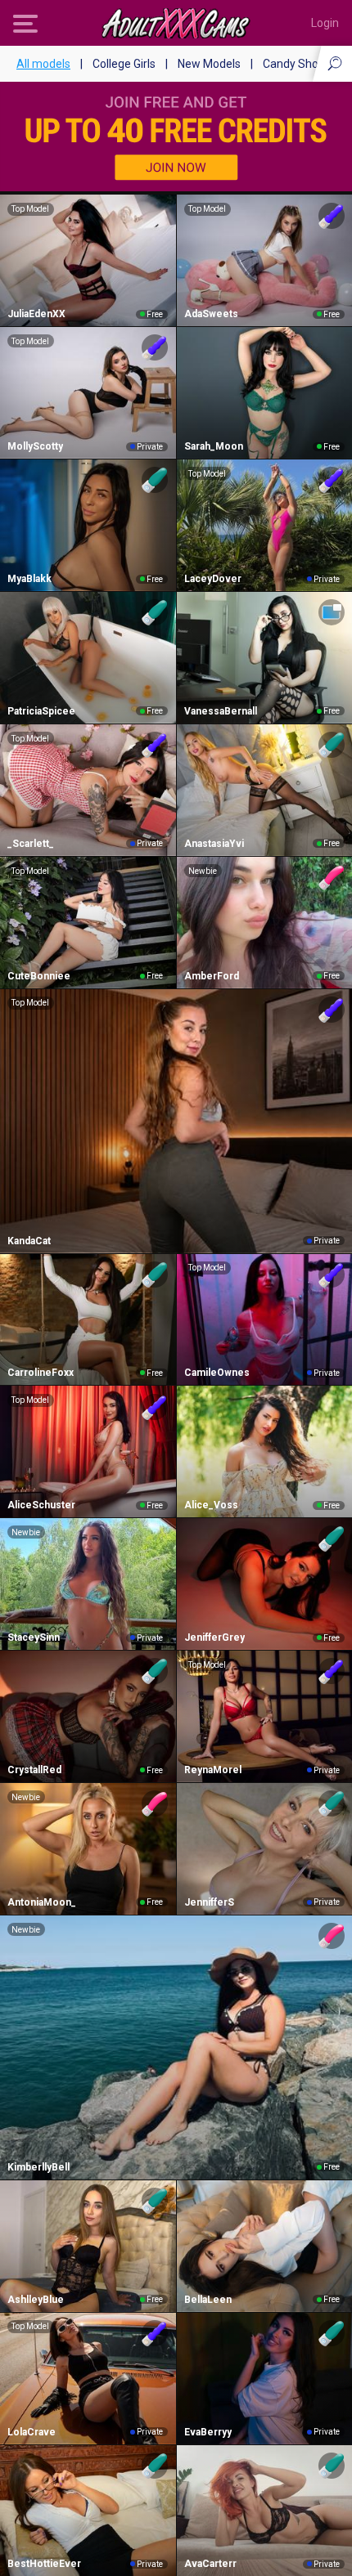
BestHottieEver (44, 2564)
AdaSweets (211, 314)
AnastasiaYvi (214, 844)
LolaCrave (32, 2432)
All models (43, 64)
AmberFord (212, 976)
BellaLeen (208, 2300)
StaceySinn (34, 1637)
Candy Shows (298, 64)
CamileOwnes (217, 1373)
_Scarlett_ (31, 844)
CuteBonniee (39, 976)
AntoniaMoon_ (42, 1902)
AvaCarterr (210, 2564)
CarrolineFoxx (41, 1373)
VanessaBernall (221, 711)
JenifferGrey (214, 1637)
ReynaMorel (213, 1770)
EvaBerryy (208, 2432)
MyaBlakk (29, 579)
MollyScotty (35, 446)
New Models (209, 64)
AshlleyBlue (36, 2300)
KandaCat (29, 1241)
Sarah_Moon (214, 446)
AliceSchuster (41, 1505)
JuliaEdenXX (36, 314)
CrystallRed (34, 1770)
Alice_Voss (211, 1505)
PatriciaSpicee (41, 711)
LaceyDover (213, 579)
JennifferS (209, 1902)
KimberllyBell (38, 2167)
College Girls (124, 64)
